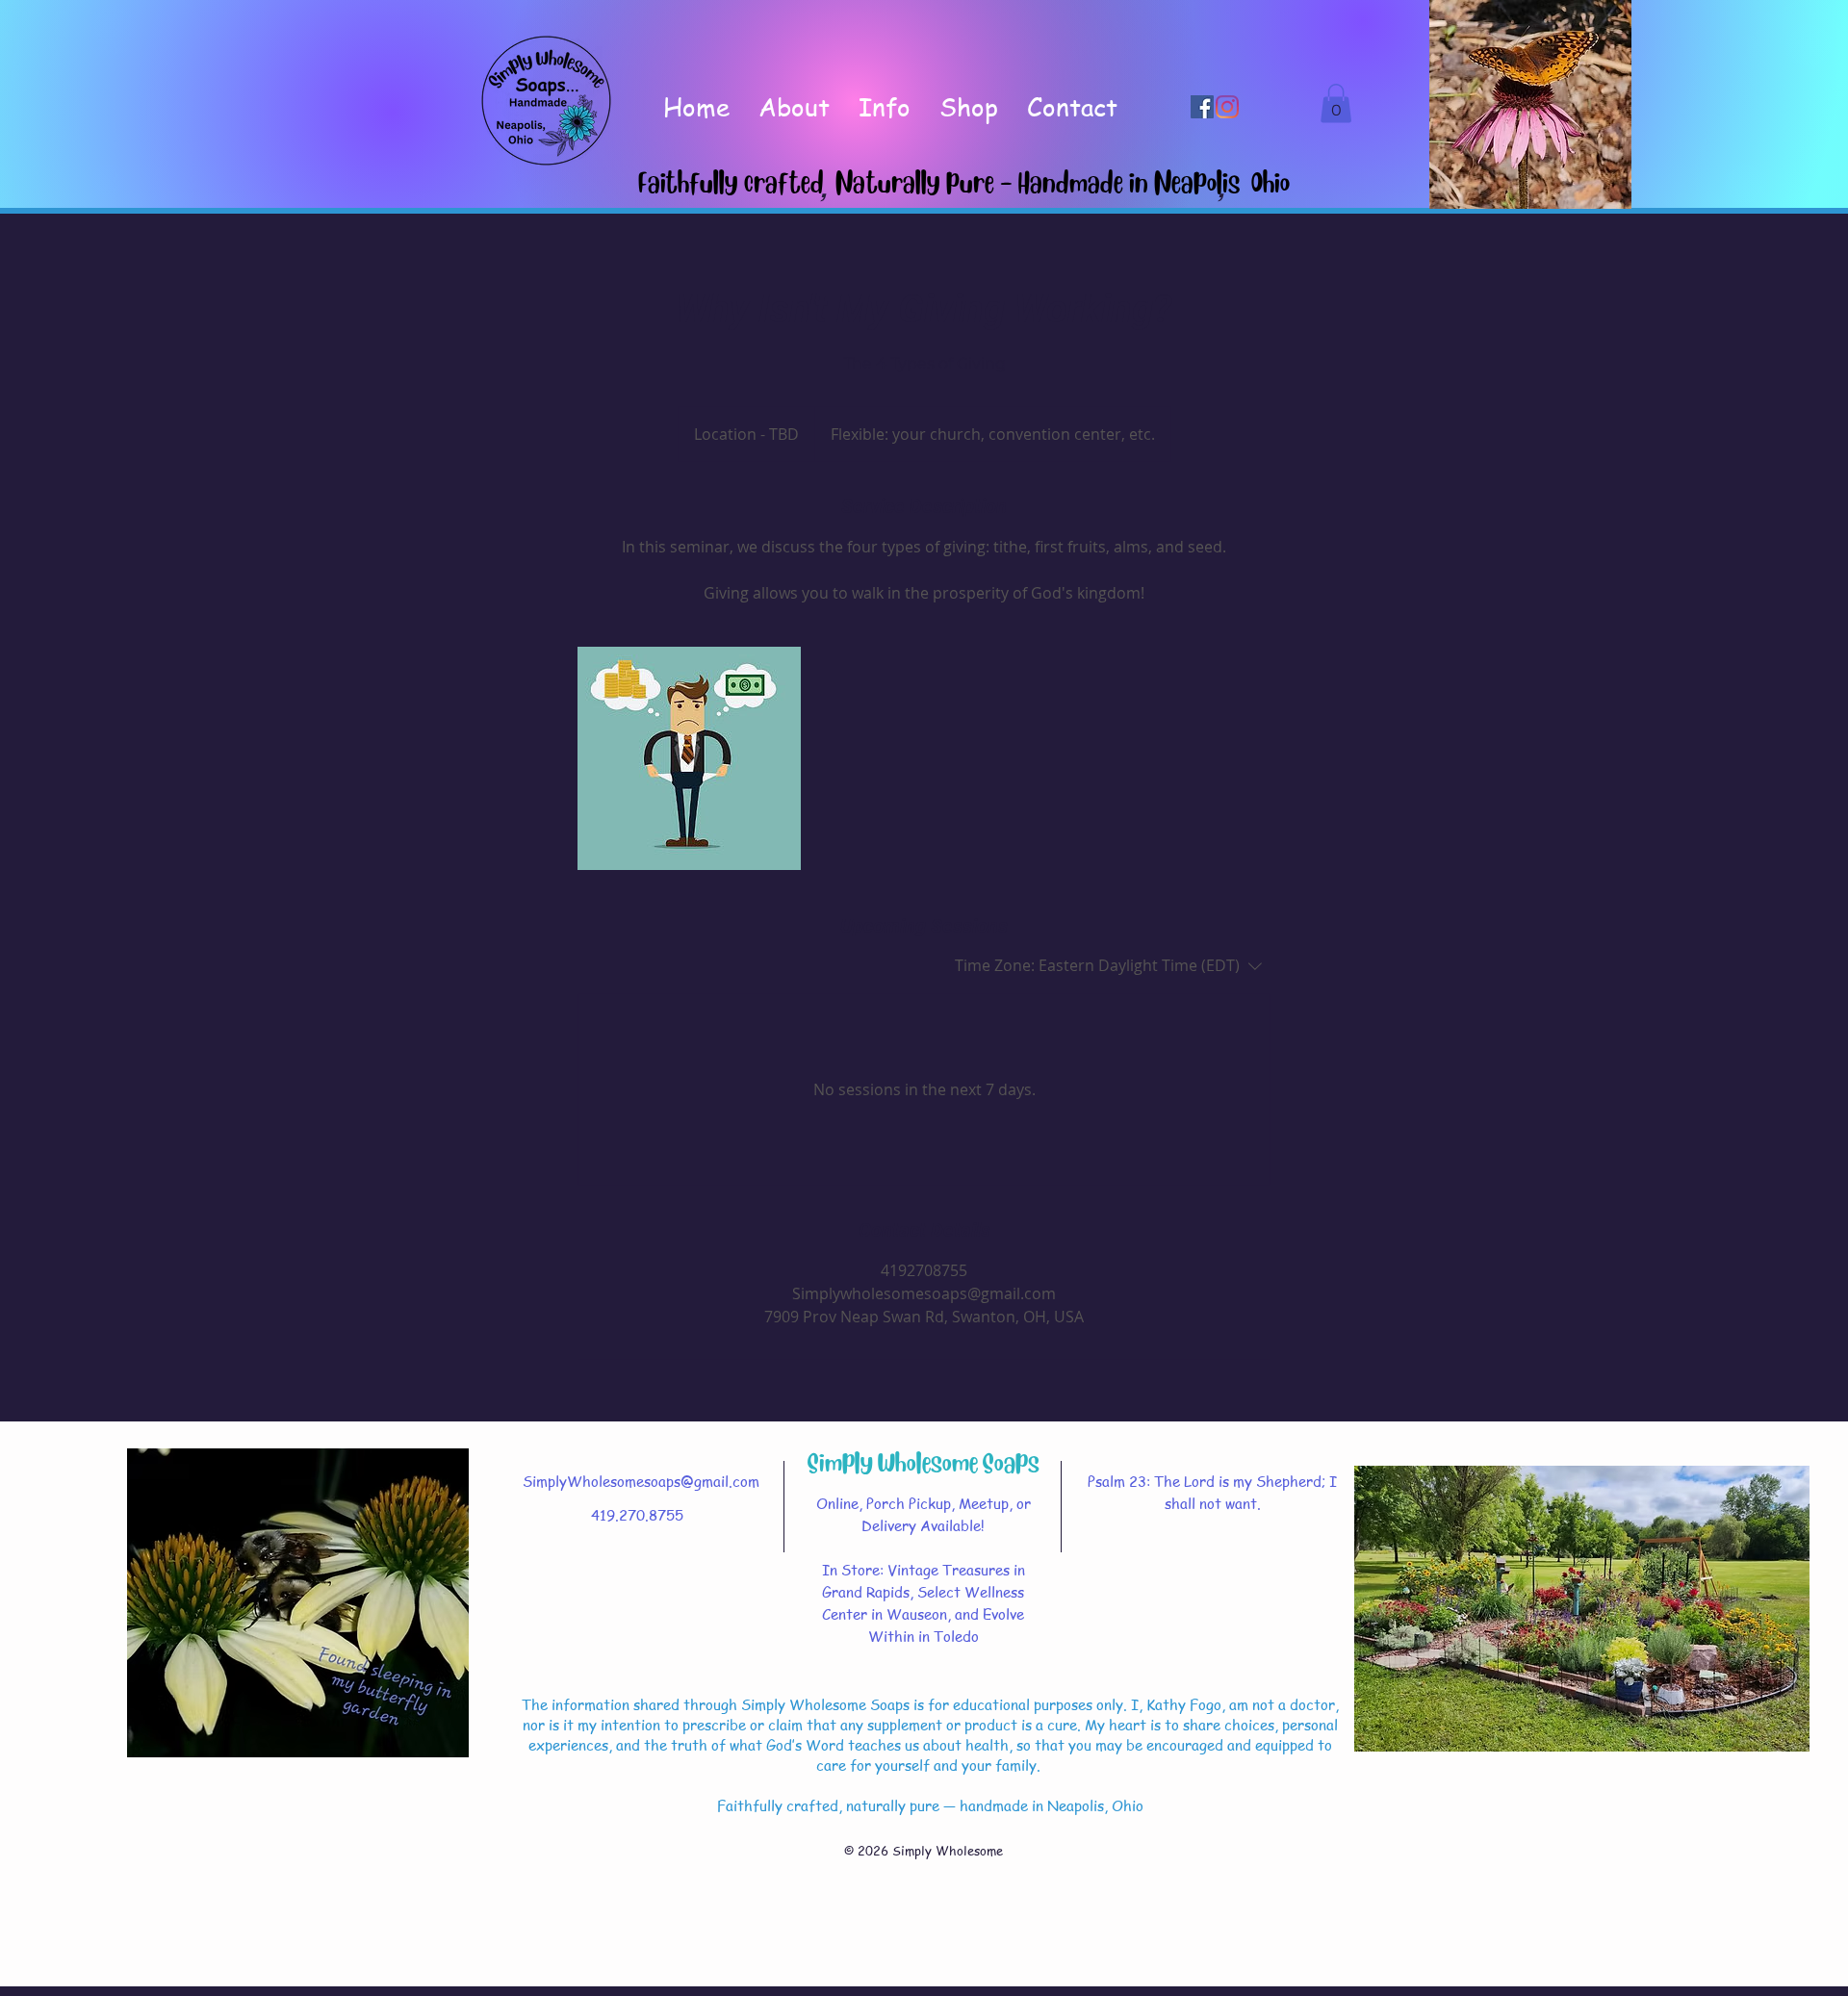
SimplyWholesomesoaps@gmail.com (641, 1481)
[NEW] (547, 101)
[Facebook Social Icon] (1202, 107)
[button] (1336, 103)
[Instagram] (1227, 107)
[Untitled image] (689, 758)
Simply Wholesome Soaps (924, 1462)
